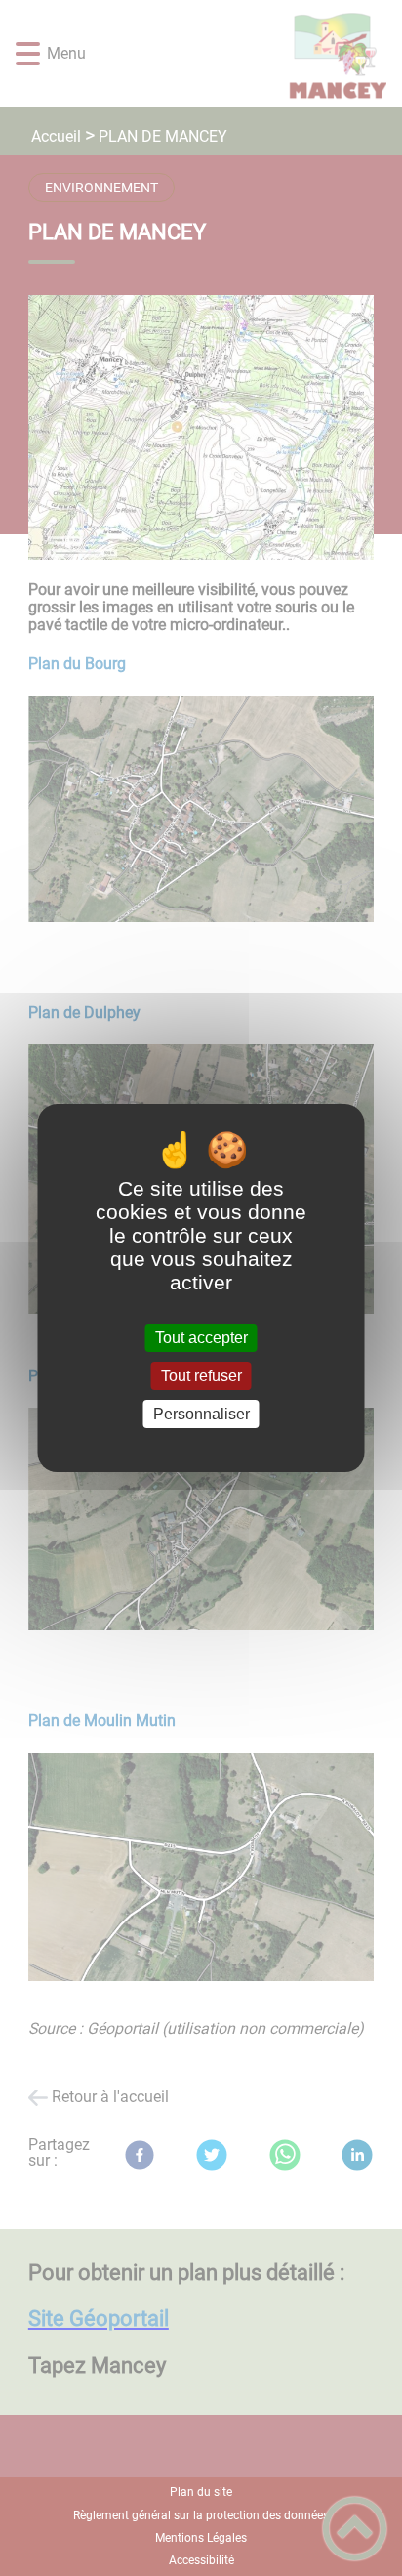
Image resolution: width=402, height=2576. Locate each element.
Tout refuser (201, 1376)
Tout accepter (201, 1338)
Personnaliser (201, 1414)
